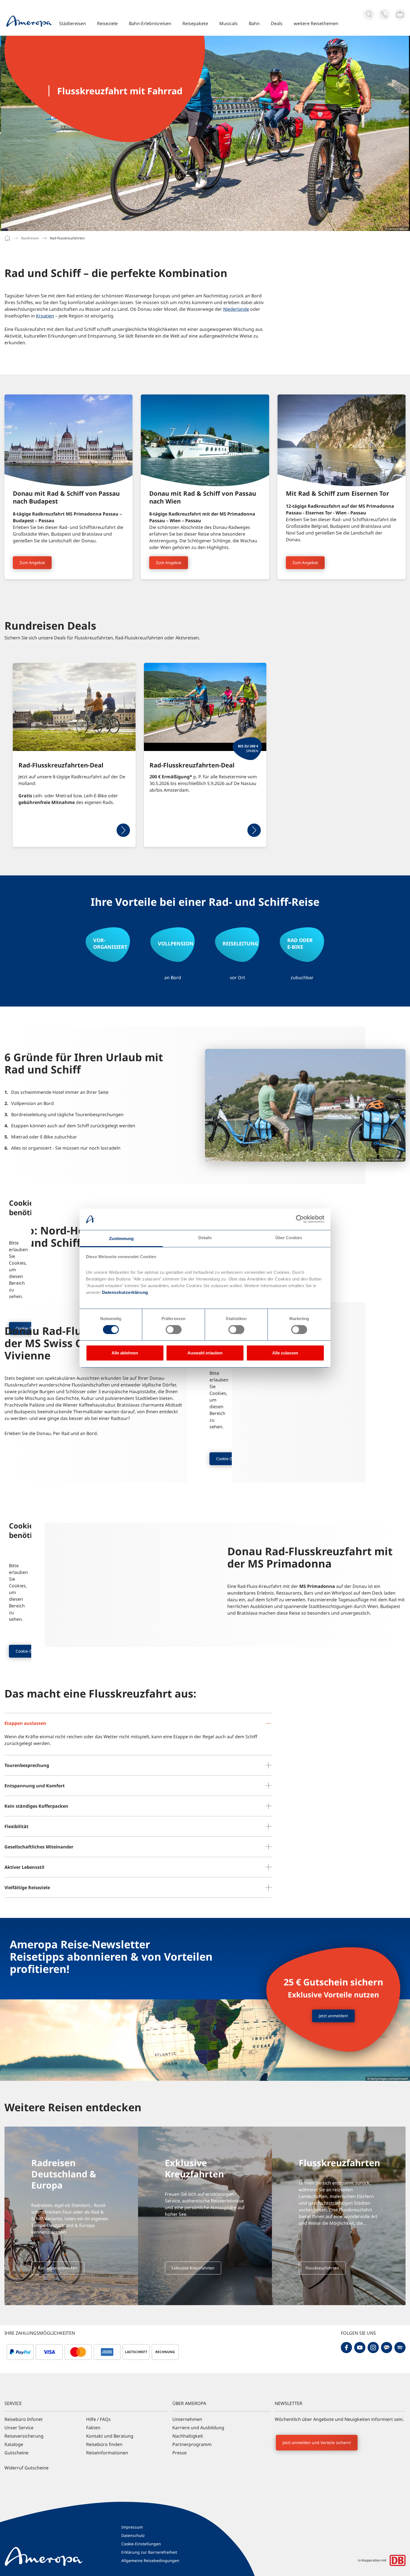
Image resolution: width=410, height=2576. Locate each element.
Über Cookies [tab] (289, 1238)
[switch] (174, 1330)
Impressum (132, 2527)
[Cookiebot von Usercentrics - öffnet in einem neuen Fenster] (300, 1219)
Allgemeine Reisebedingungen (150, 2561)
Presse (179, 2453)
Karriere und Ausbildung (198, 2428)
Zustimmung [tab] (121, 1238)
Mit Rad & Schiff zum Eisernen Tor (337, 493)
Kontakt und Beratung (110, 2436)
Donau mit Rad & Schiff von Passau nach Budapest (66, 497)
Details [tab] (205, 1238)
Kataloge (14, 2444)
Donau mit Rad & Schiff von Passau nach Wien (203, 497)
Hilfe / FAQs (98, 2419)
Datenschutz (133, 2535)
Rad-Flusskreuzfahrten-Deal (61, 765)
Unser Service (19, 2428)
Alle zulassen (285, 1353)
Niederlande (236, 309)
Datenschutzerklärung (124, 1292)
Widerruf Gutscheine (26, 2468)
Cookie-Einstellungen (141, 2544)
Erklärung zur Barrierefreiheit (149, 2552)
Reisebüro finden (104, 2444)
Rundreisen (30, 238)
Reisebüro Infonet (24, 2419)
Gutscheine (16, 2453)
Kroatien (45, 316)
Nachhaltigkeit (188, 2436)
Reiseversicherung (24, 2436)
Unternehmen (187, 2419)
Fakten (93, 2428)
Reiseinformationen (107, 2453)
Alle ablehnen (125, 1353)
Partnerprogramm (192, 2444)
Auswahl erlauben (205, 1353)
